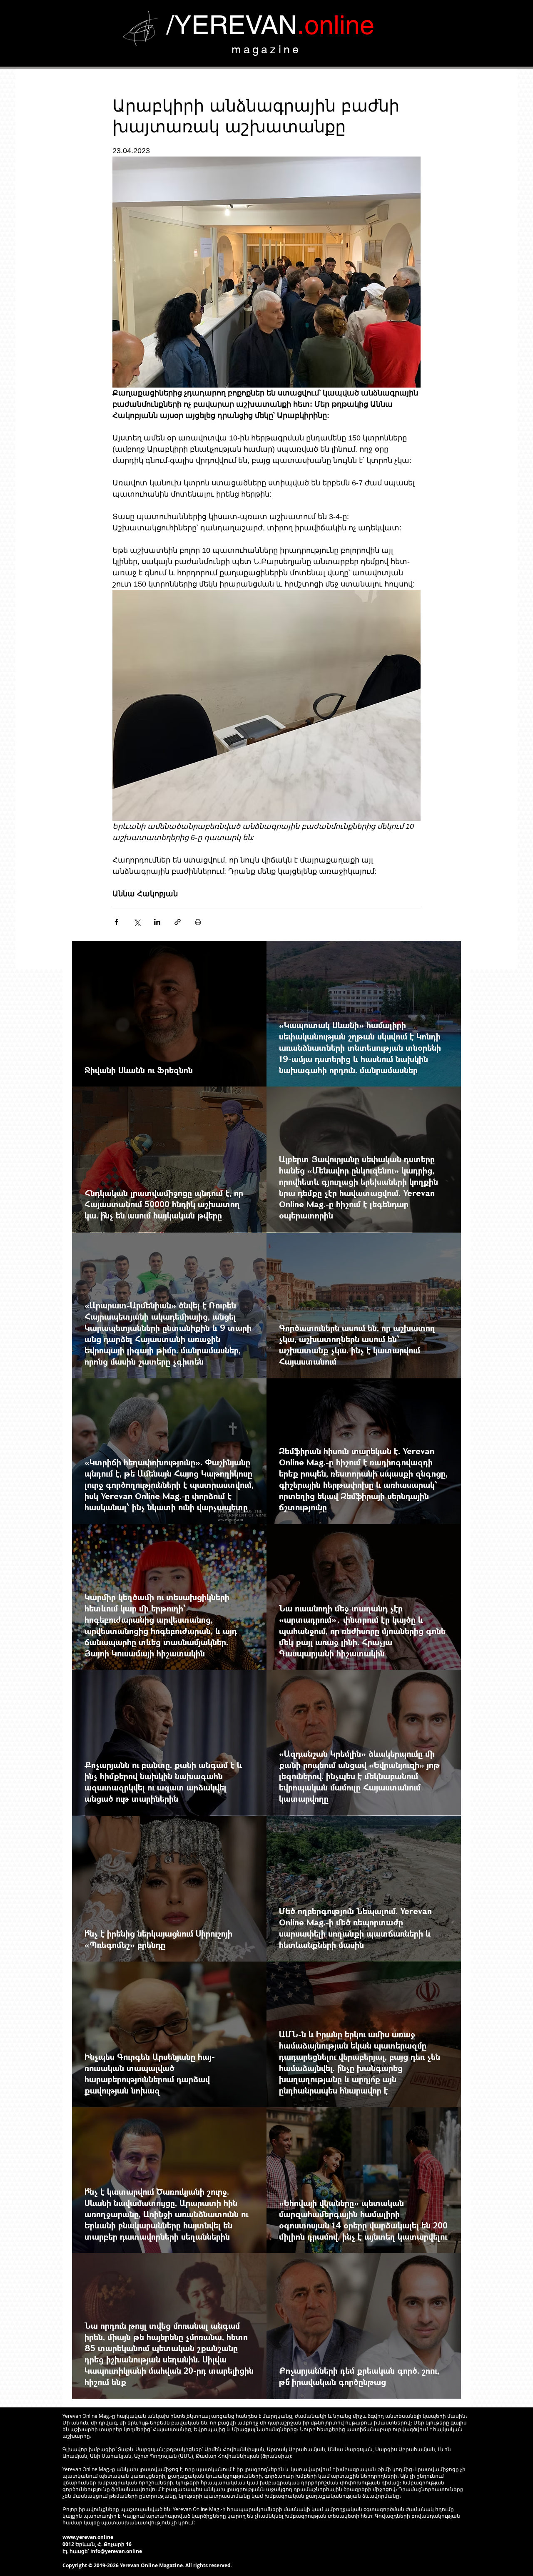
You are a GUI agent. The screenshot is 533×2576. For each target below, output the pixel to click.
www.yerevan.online (88, 2537)
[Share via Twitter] (137, 922)
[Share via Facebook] (116, 922)
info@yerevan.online (116, 2551)
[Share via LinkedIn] (157, 922)
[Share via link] (178, 922)
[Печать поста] (198, 922)
